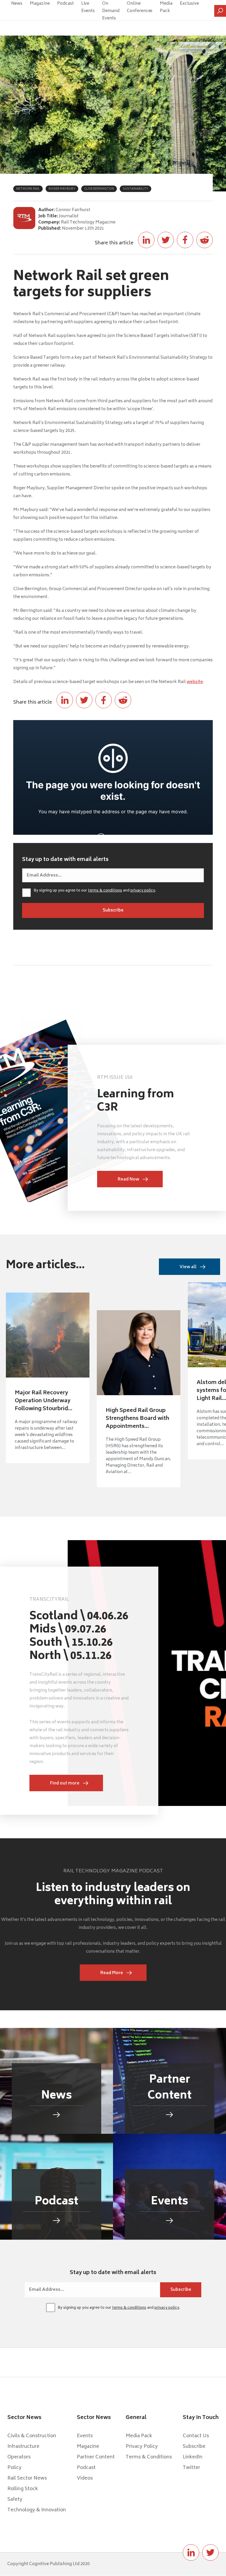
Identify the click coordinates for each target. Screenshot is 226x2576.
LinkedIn (193, 2457)
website (195, 682)
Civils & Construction (32, 2436)
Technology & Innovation (37, 2510)
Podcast (65, 4)
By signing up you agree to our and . (95, 891)
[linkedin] (191, 2552)
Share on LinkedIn (146, 240)
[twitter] (210, 2552)
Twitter (191, 2468)
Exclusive (189, 4)
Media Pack (166, 7)
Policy (14, 2468)
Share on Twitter (166, 240)
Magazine (40, 4)
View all (188, 1267)
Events (85, 2436)
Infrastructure (23, 2447)
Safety (15, 2500)
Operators (19, 2457)
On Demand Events (111, 11)
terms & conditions (105, 891)
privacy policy (143, 891)
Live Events (88, 7)
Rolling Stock (23, 2489)
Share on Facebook (185, 240)
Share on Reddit (205, 240)
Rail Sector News (27, 2478)
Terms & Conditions (149, 2457)
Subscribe (194, 2447)
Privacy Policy (142, 2447)
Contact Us (196, 2436)
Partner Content (96, 2457)
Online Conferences (140, 7)
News (17, 4)
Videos (85, 2478)
